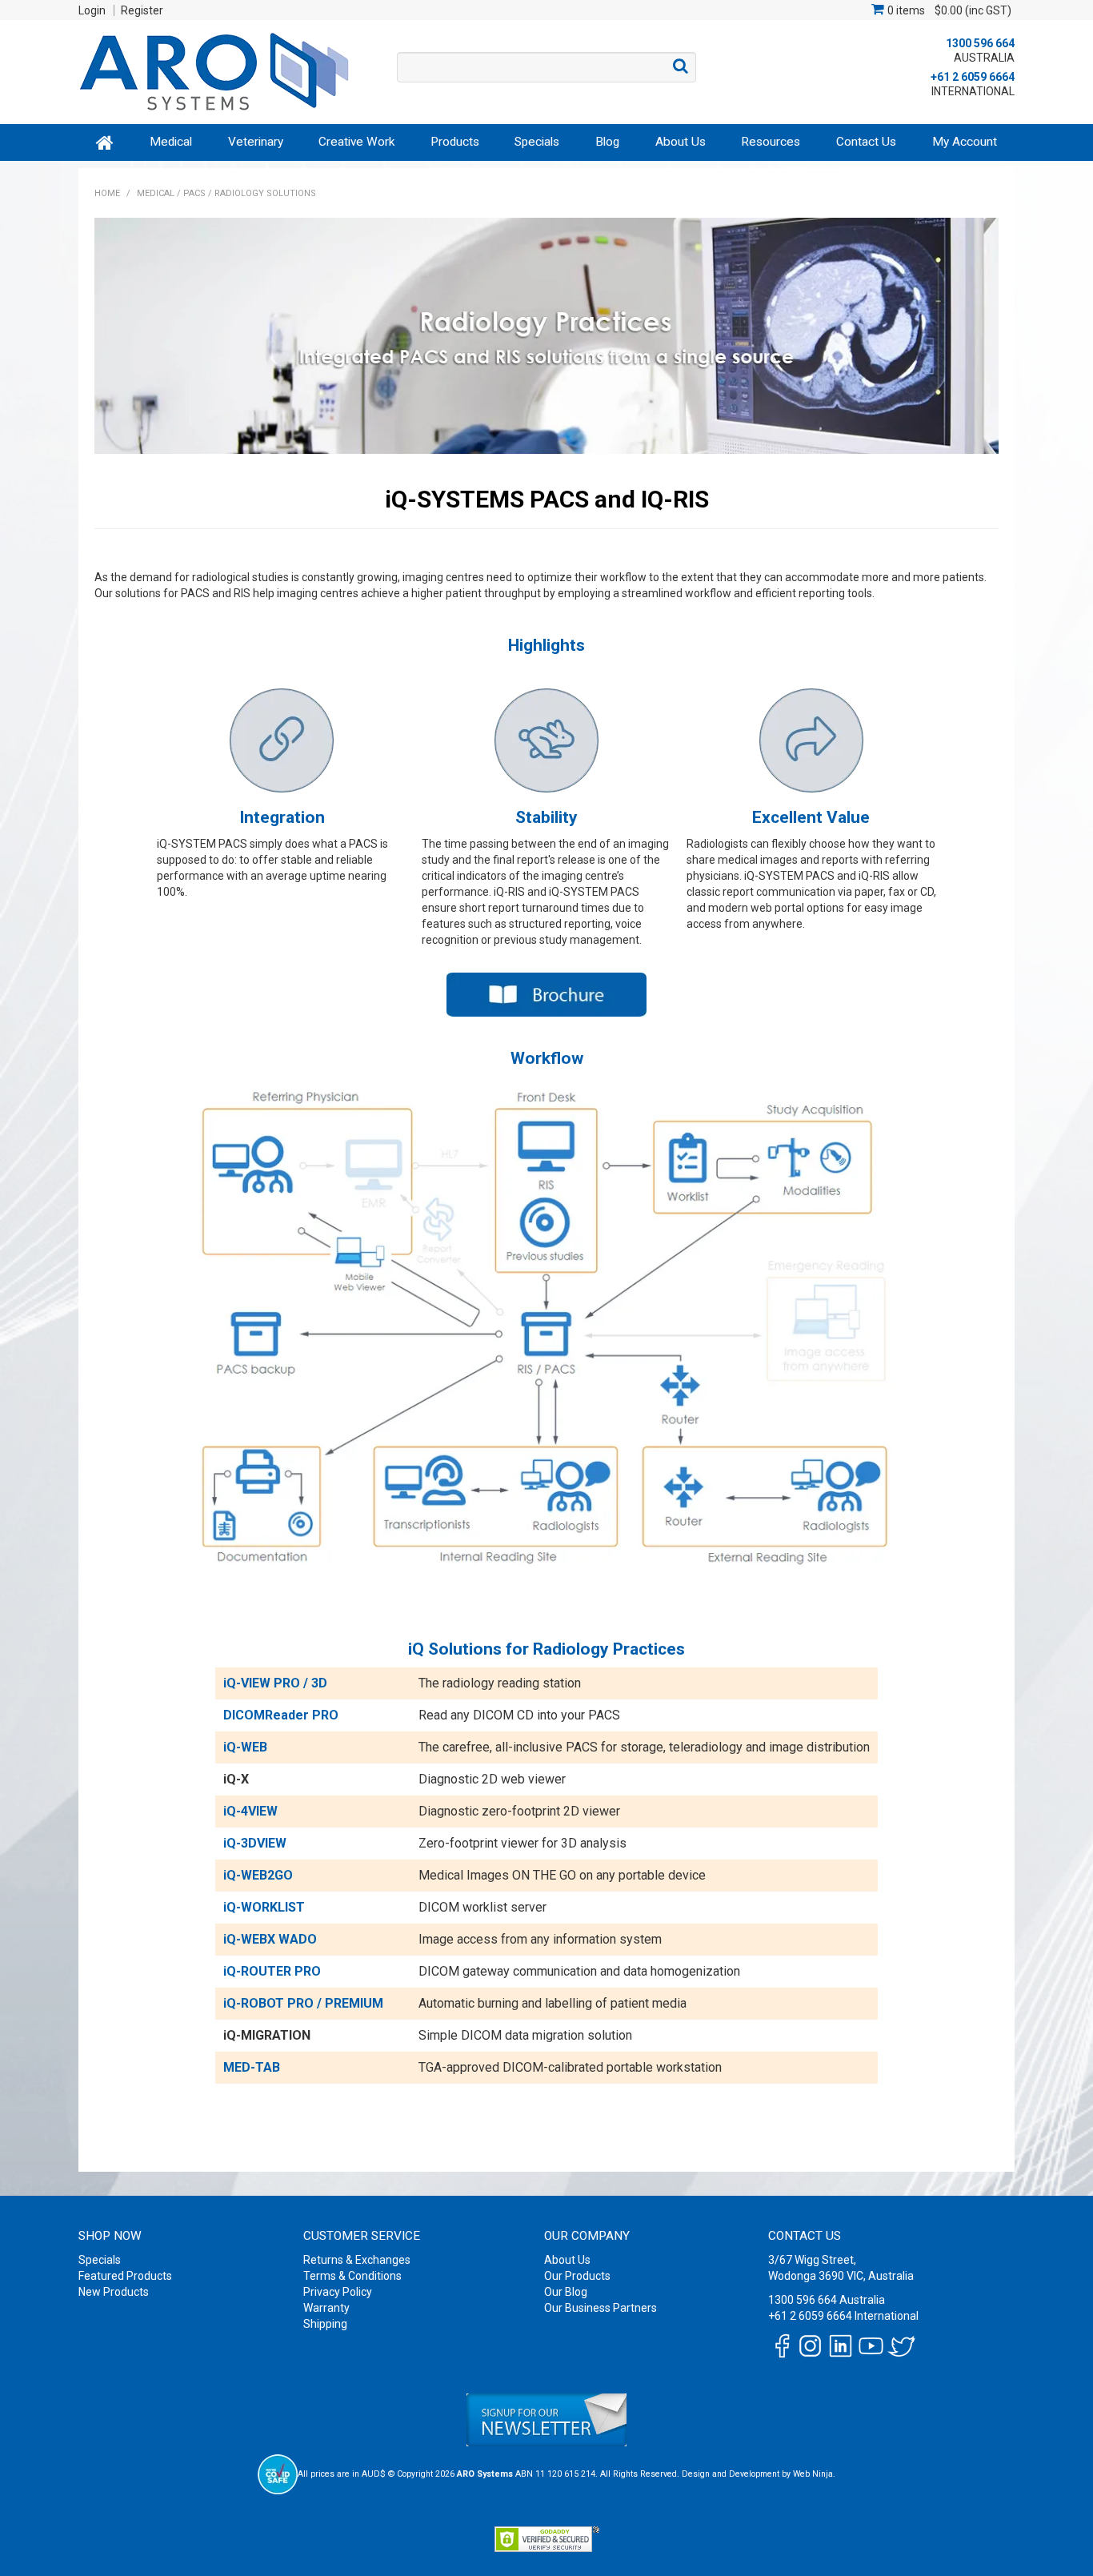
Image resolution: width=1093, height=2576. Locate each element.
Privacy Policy (338, 2292)
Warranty (326, 2308)
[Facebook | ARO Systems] (782, 2345)
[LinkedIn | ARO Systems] (841, 2345)
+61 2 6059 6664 (973, 77)
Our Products (577, 2276)
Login (92, 10)
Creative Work (356, 142)
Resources (771, 142)
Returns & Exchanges (357, 2260)
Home (105, 142)
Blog (607, 142)
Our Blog (566, 2292)
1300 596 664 (980, 43)
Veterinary (256, 142)
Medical (171, 142)
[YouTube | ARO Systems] (871, 2345)
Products (455, 142)
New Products (114, 2292)
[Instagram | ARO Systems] (810, 2345)
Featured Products (125, 2276)
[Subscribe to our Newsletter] (546, 2420)
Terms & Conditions (352, 2276)
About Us (681, 142)
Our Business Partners (601, 2308)
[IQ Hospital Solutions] (546, 995)
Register (142, 10)
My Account (965, 142)
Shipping (325, 2324)
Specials (537, 142)
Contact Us (866, 142)
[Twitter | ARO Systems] (901, 2345)
